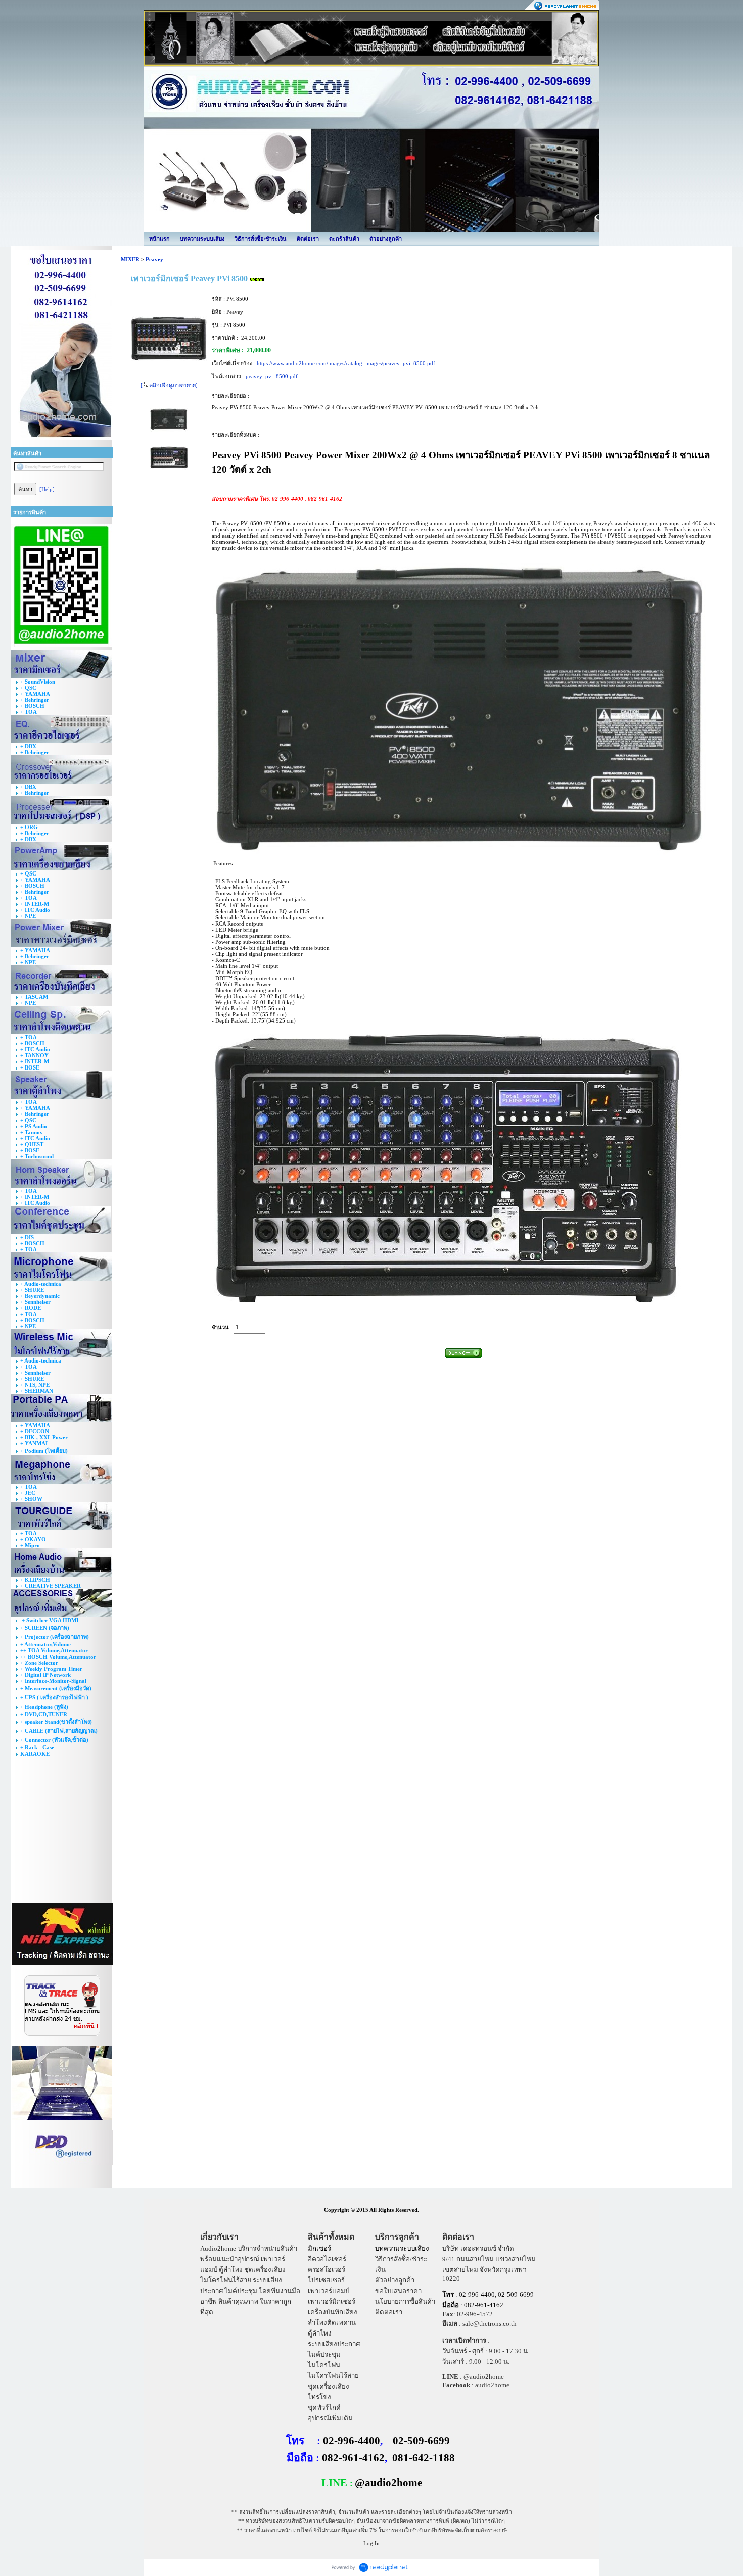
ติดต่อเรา (308, 239)
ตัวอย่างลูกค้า (386, 239)
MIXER (130, 259)
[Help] (47, 489)
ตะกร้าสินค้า (344, 239)
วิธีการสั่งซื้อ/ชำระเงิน (261, 239)
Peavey (154, 259)
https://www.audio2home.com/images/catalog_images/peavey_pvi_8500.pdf (346, 363)
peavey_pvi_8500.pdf (272, 376)
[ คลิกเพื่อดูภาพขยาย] (169, 385)
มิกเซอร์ (319, 2248)
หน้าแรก (159, 239)
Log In (371, 2543)
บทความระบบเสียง (202, 239)
